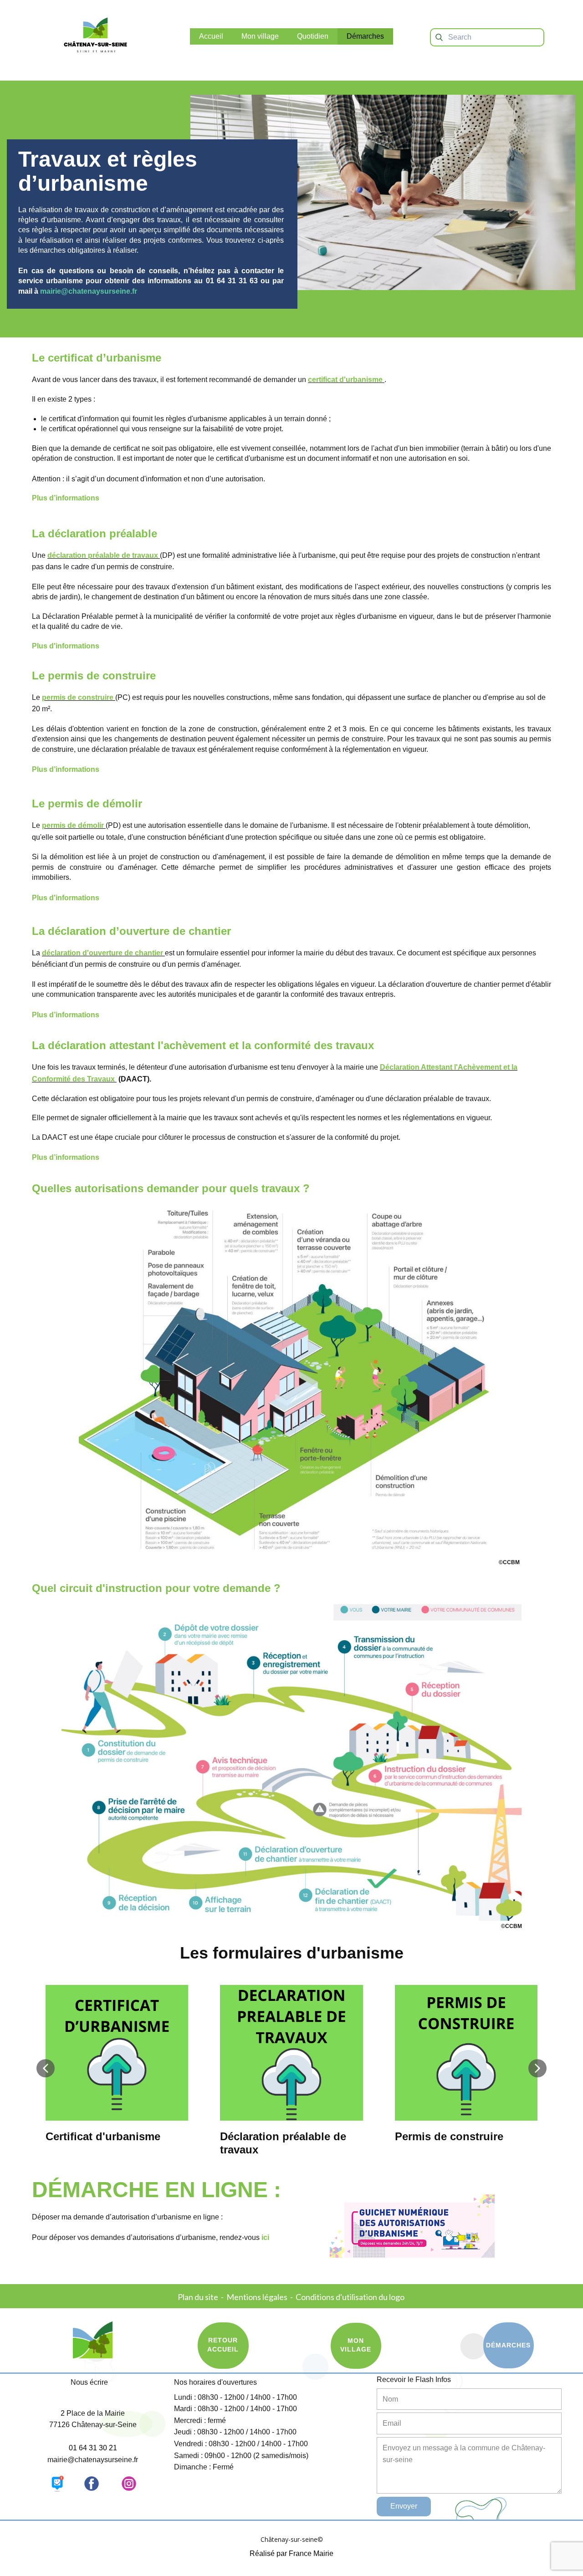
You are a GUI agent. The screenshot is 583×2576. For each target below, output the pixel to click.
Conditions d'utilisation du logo (351, 2297)
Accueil (211, 36)
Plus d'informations (66, 646)
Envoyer (404, 2506)
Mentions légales (257, 2297)
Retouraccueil (223, 2345)
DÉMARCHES (508, 2345)
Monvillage (356, 2345)
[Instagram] (129, 2484)
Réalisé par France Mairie (291, 2553)
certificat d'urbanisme (345, 380)
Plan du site (198, 2297)
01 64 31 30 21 (93, 2448)
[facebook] (92, 2484)
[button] (46, 2068)
